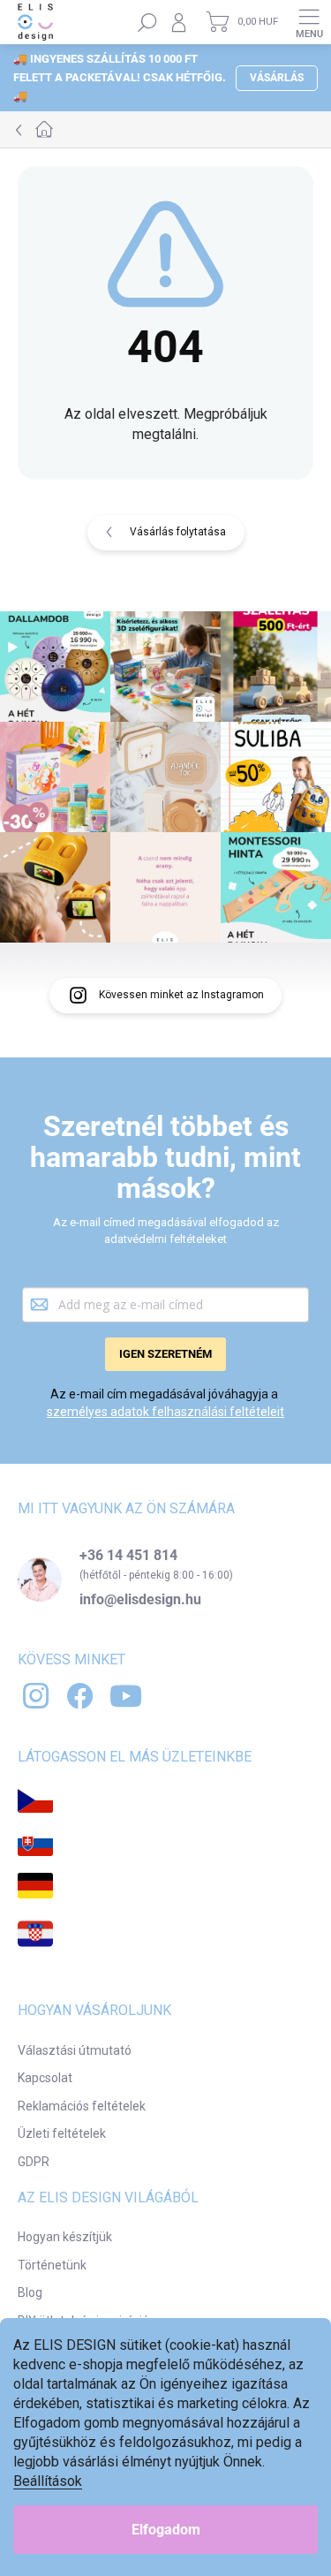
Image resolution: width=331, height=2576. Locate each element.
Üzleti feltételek (62, 2133)
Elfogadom (166, 2530)
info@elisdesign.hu (140, 1600)
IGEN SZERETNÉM (165, 1354)
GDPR (34, 2162)
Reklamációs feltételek (82, 2106)
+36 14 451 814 (128, 1556)
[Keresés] (147, 22)
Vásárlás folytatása (178, 532)
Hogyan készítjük (65, 2237)
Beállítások (48, 2481)
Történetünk (52, 2265)
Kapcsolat (45, 2078)
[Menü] (309, 22)
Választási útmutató (75, 2050)
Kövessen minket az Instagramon (181, 995)
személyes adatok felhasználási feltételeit (165, 1412)
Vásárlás (277, 78)
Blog (30, 2292)
